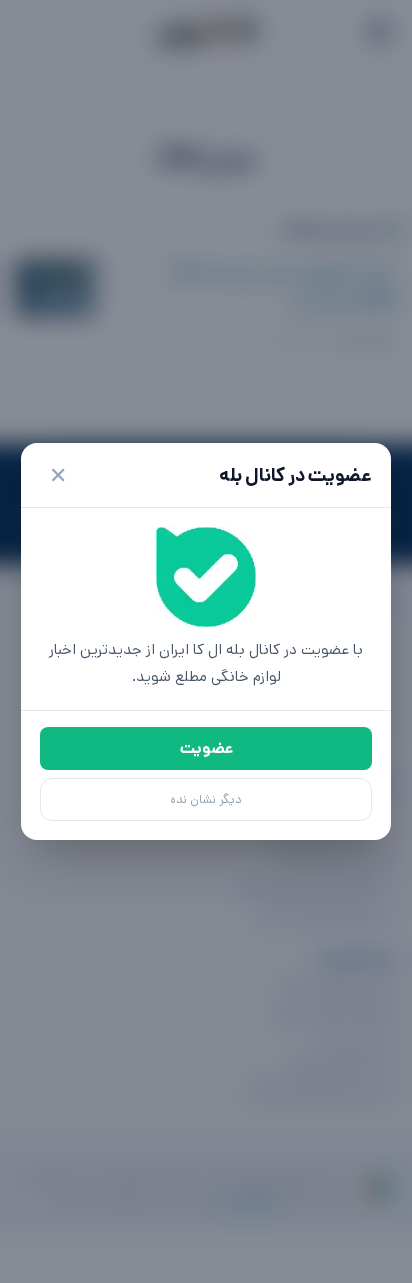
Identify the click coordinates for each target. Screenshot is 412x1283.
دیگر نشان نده (206, 799)
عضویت (206, 748)
